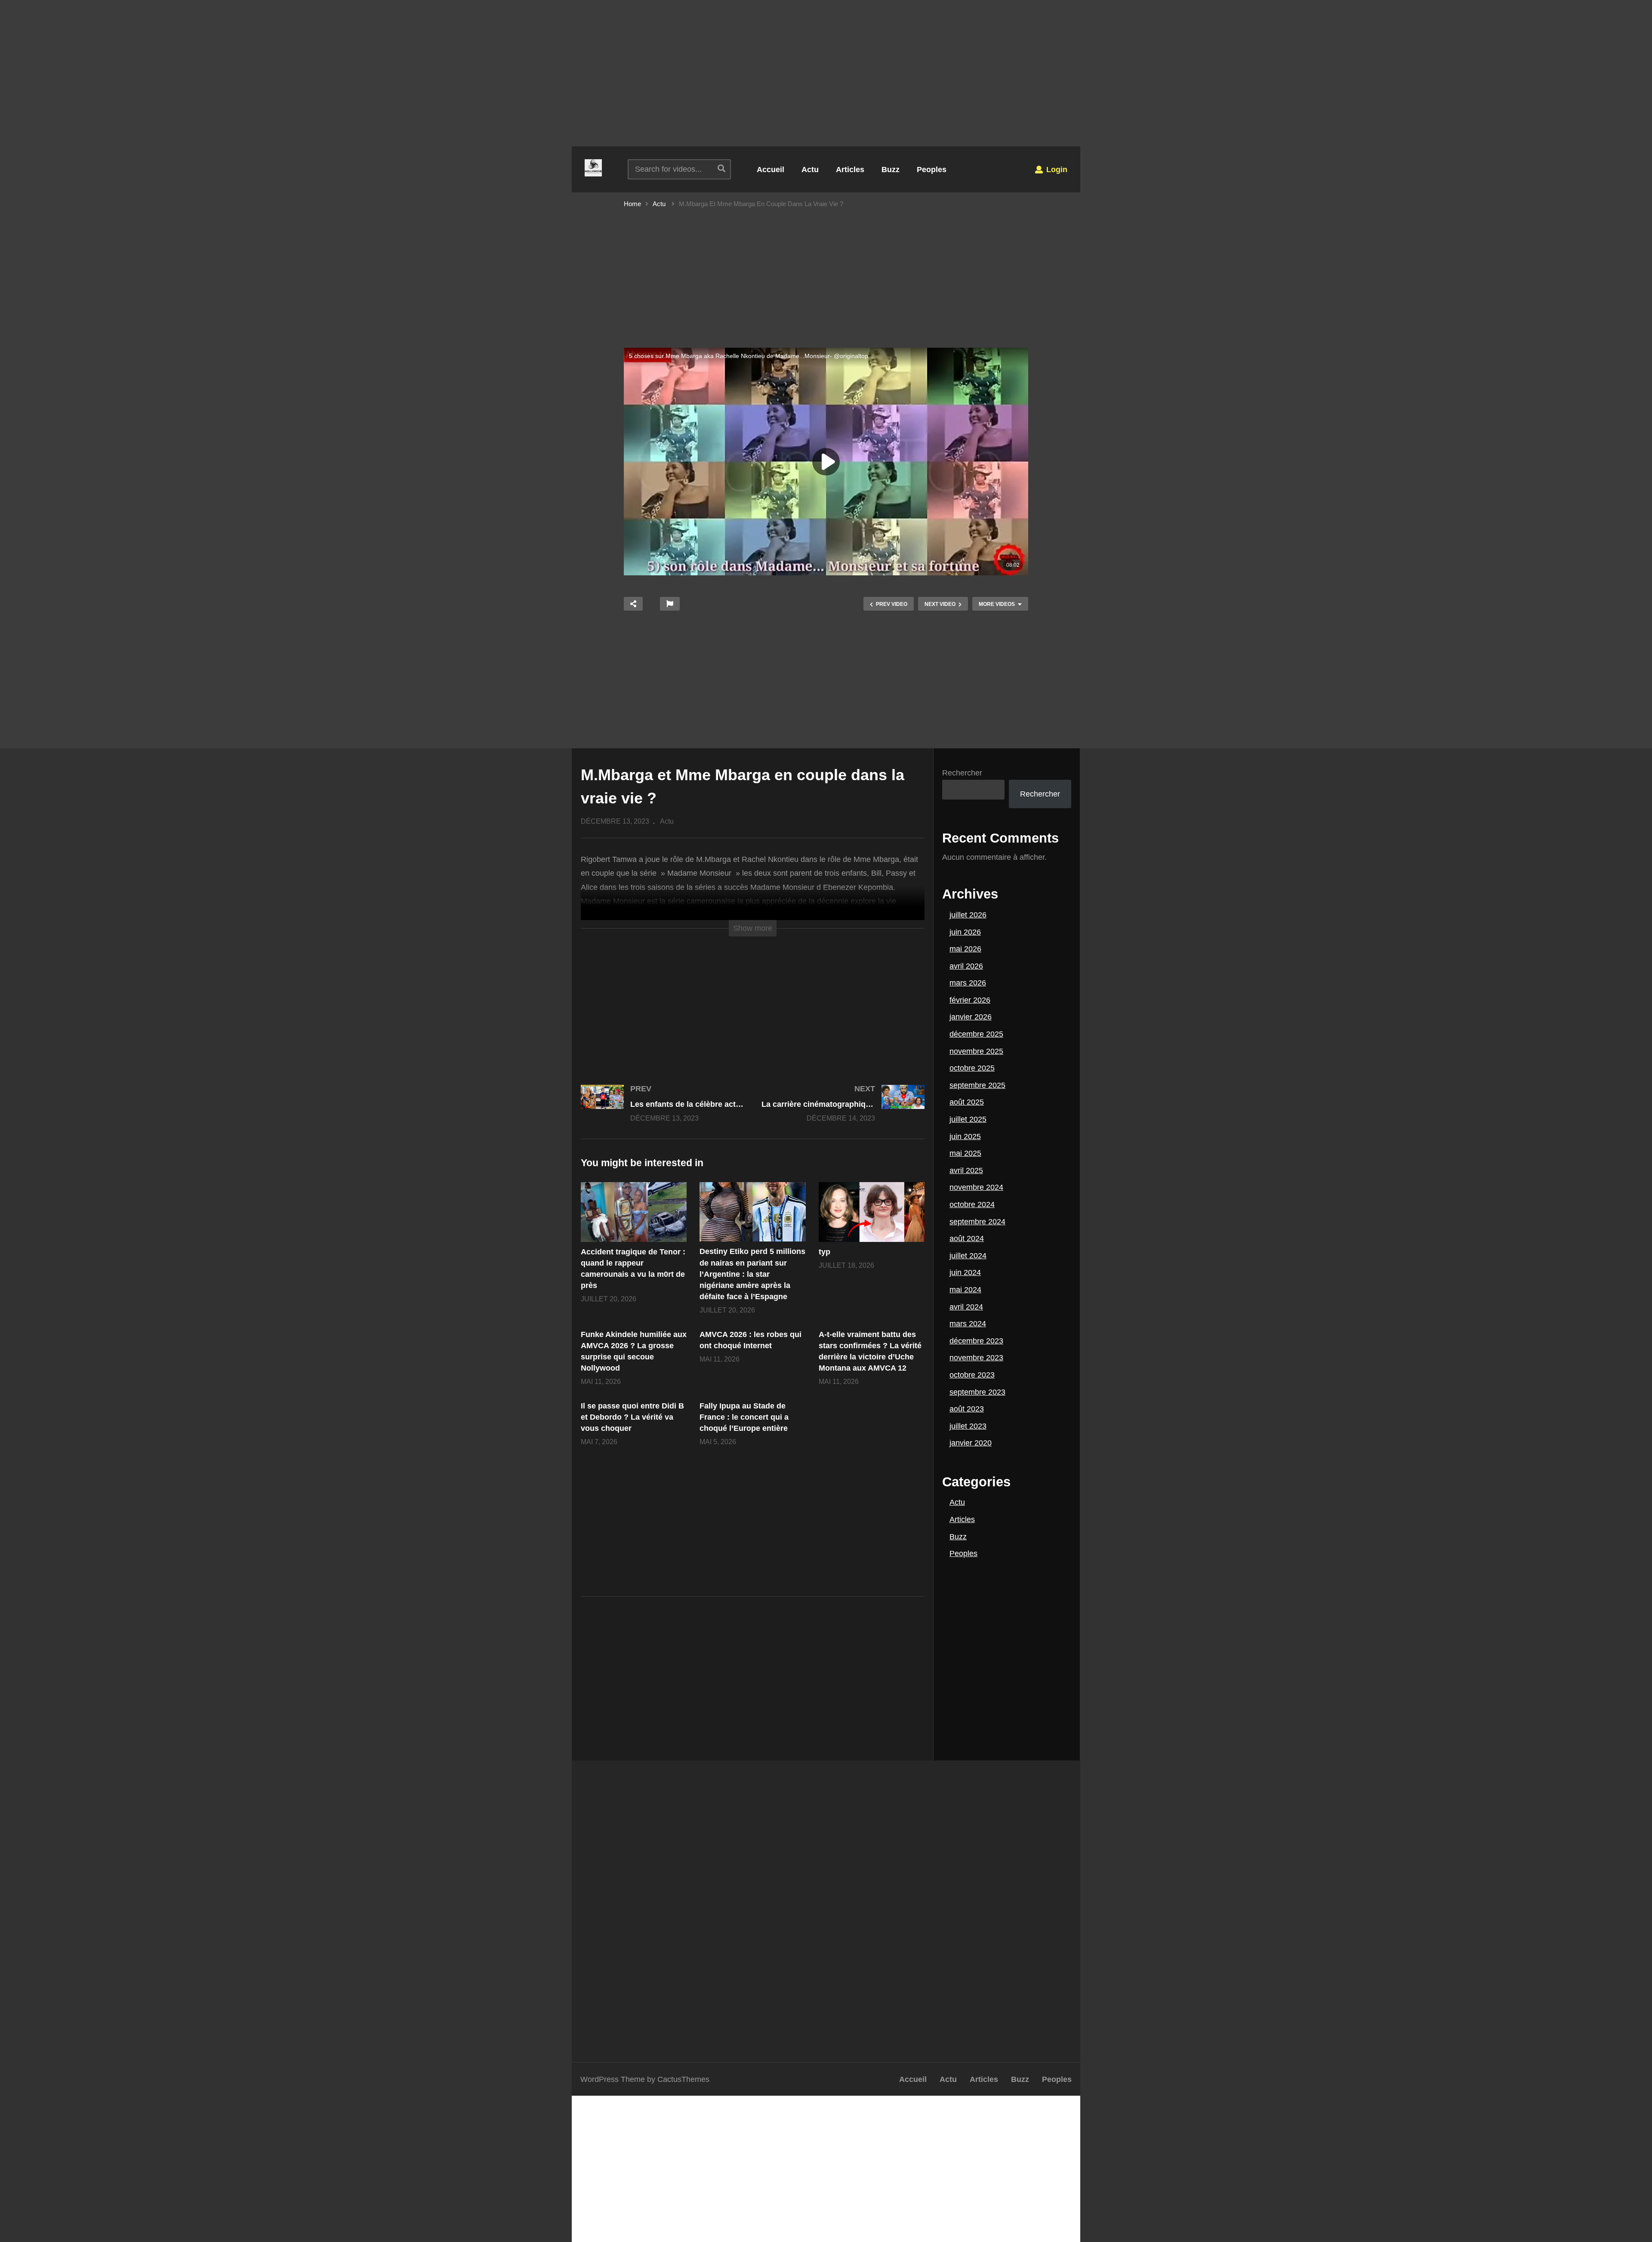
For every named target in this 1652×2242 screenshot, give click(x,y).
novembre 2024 (976, 1187)
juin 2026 (965, 932)
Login (1056, 170)
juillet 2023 (968, 1426)
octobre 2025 (972, 1068)
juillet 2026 (968, 915)
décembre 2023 (976, 1341)
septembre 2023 (977, 1392)
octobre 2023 (972, 1375)
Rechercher (962, 773)
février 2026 (970, 1000)
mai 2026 (965, 949)
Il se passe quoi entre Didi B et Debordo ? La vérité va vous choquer (632, 1417)
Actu (810, 170)
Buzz (891, 170)
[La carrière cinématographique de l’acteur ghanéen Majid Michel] (843, 1112)
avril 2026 (966, 966)
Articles (850, 170)
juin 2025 (965, 1136)
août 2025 (967, 1102)
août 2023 (967, 1409)
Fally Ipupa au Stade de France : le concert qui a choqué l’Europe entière (744, 1417)
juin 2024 (965, 1272)
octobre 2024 (972, 1204)
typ (824, 1252)
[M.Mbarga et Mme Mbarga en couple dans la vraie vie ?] (634, 1212)
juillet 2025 (968, 1119)
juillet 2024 (968, 1256)
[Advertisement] (826, 73)
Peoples (932, 170)
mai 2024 (965, 1290)
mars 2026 (968, 983)
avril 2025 (966, 1170)
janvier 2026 (971, 1017)
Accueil (771, 170)
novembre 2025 (976, 1051)
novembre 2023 (976, 1358)
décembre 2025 (976, 1034)
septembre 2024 (977, 1222)
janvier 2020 (971, 1443)
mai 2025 (965, 1153)
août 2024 (967, 1238)
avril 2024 (966, 1307)
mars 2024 (968, 1324)
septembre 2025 (977, 1085)
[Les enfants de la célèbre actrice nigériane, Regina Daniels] (663, 1112)
